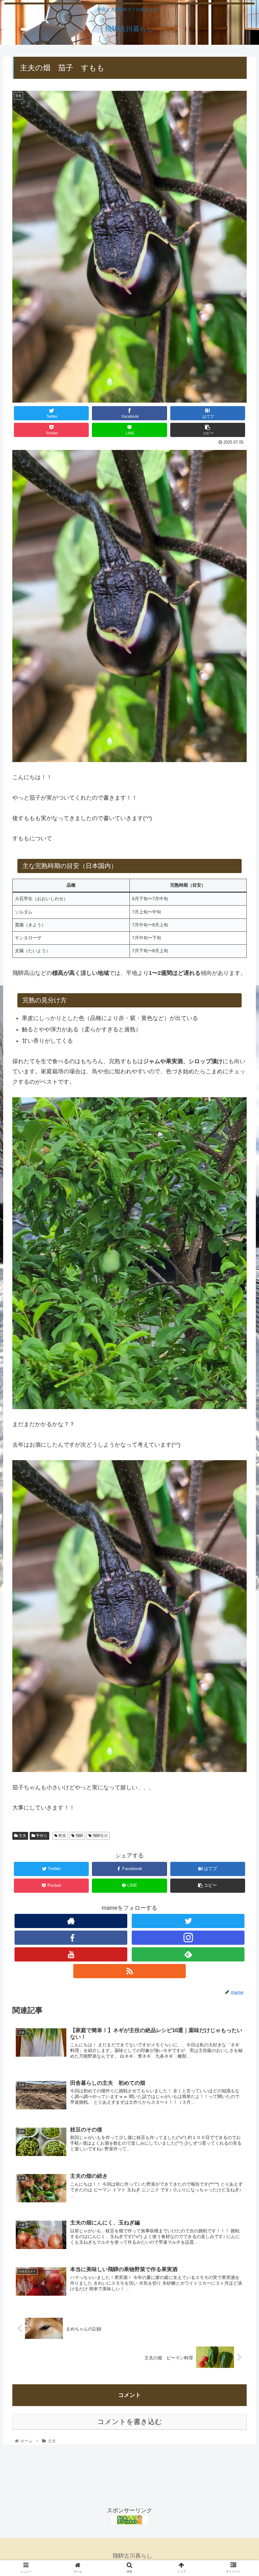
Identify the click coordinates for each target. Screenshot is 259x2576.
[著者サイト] (71, 1921)
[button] (240, 1324)
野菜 (62, 1836)
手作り (41, 1836)
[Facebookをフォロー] (71, 1938)
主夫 (22, 1836)
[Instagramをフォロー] (188, 1938)
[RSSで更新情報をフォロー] (129, 1971)
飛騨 (79, 1836)
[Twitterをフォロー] (188, 1921)
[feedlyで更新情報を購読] (188, 1954)
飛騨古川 (100, 1836)
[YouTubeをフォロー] (71, 1954)
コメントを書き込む (130, 2422)
